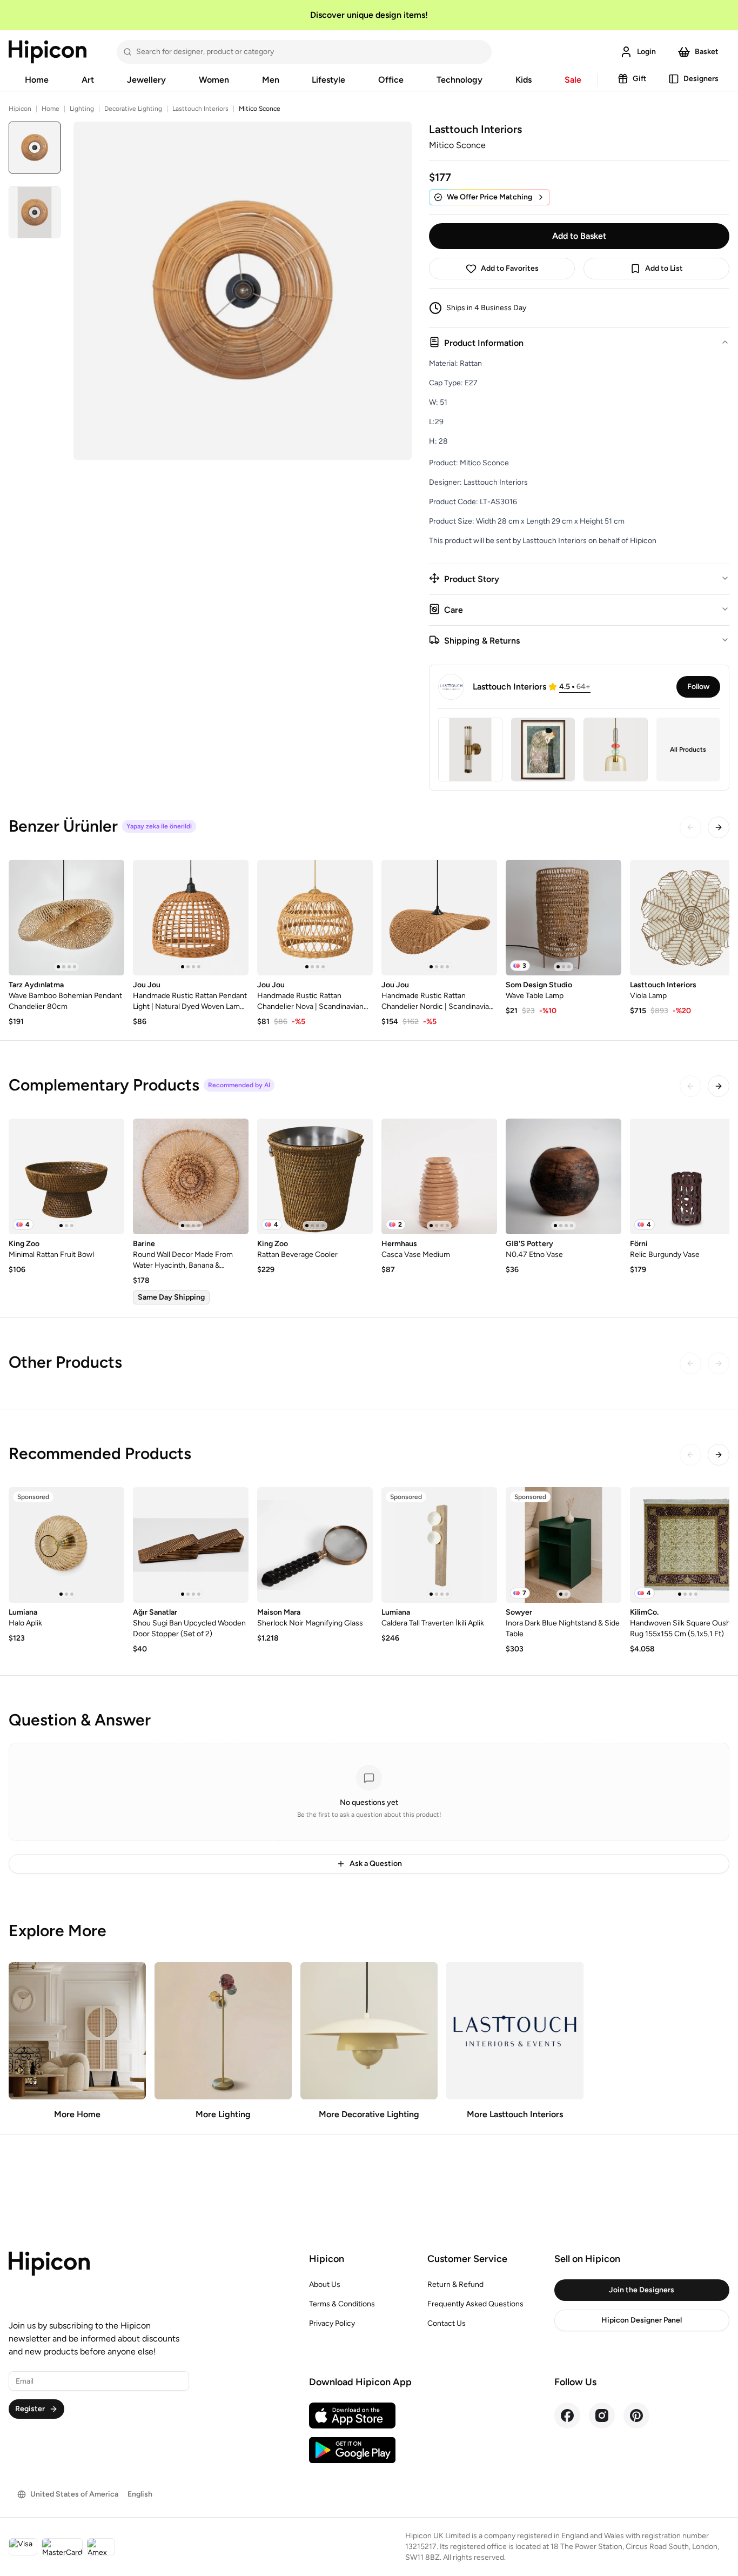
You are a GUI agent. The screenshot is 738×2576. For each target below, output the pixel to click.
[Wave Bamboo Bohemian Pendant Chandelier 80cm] (66, 918)
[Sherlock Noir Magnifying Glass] (315, 1545)
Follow (698, 687)
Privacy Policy (332, 2323)
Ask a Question (376, 1864)
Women (214, 80)
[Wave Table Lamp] (563, 918)
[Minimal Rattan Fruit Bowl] (66, 1176)
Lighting (82, 109)
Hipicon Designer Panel (642, 2320)
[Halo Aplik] (66, 1545)
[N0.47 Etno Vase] (563, 1176)
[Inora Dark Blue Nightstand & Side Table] (563, 1545)
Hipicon (20, 109)
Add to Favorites (510, 268)
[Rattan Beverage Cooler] (315, 1176)
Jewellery (146, 80)
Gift (640, 79)
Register (30, 2409)
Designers (701, 79)
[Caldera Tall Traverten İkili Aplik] (439, 1545)
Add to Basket (579, 236)
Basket (707, 52)
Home (37, 80)
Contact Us (447, 2323)
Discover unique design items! (369, 15)
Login (646, 52)
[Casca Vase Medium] (439, 1176)
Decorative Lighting (133, 109)
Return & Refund (455, 2284)
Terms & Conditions (342, 2304)
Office (391, 80)
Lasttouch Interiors (200, 109)
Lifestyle (328, 80)
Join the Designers (642, 2290)
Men (271, 80)
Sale (573, 80)
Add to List (664, 268)
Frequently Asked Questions (475, 2304)
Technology (459, 80)
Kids (524, 80)
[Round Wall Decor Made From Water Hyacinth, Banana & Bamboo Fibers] (191, 1176)
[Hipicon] (48, 52)
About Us (325, 2284)
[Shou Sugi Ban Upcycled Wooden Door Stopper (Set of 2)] (191, 1545)
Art (88, 80)
